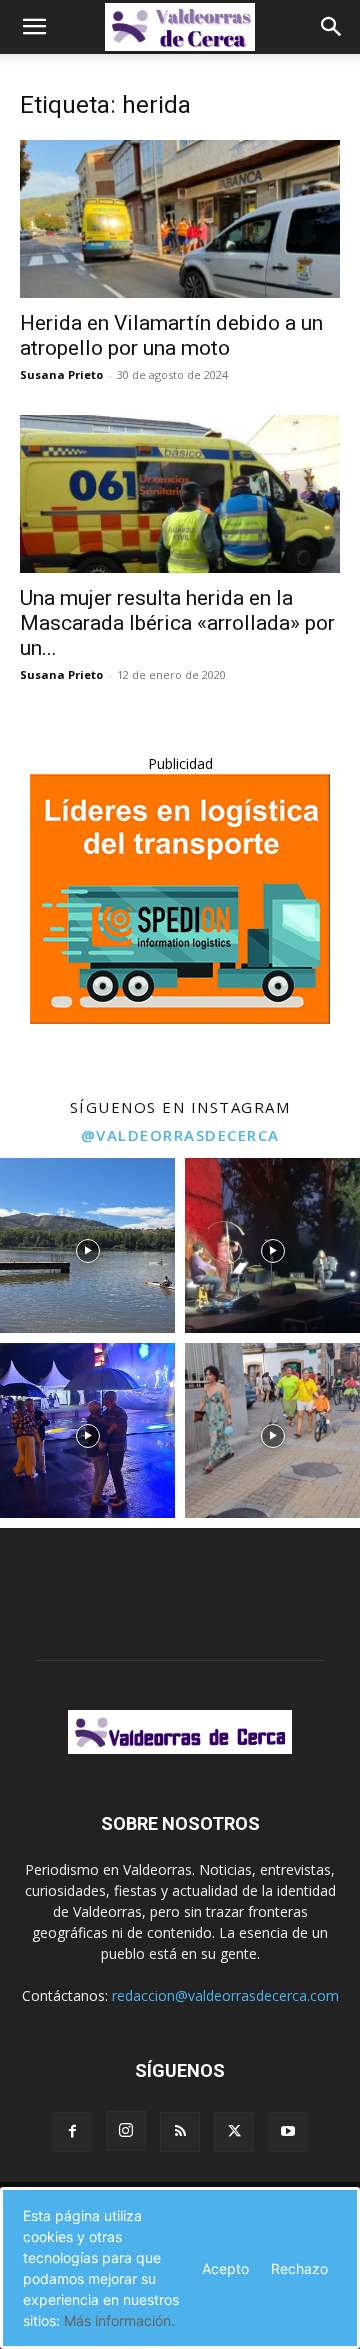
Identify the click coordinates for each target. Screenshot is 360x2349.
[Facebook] (72, 2132)
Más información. (119, 2320)
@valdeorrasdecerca (180, 1135)
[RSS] (180, 2132)
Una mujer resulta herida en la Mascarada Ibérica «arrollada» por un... (177, 623)
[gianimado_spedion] (180, 1018)
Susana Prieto (61, 374)
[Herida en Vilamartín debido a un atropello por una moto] (180, 219)
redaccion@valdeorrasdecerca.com (225, 1995)
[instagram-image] (87, 1245)
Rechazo (299, 2268)
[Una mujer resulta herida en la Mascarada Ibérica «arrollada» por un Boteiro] (180, 494)
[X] (234, 2132)
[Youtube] (288, 2132)
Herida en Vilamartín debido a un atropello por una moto (171, 335)
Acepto (225, 2268)
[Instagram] (126, 2131)
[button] (34, 27)
